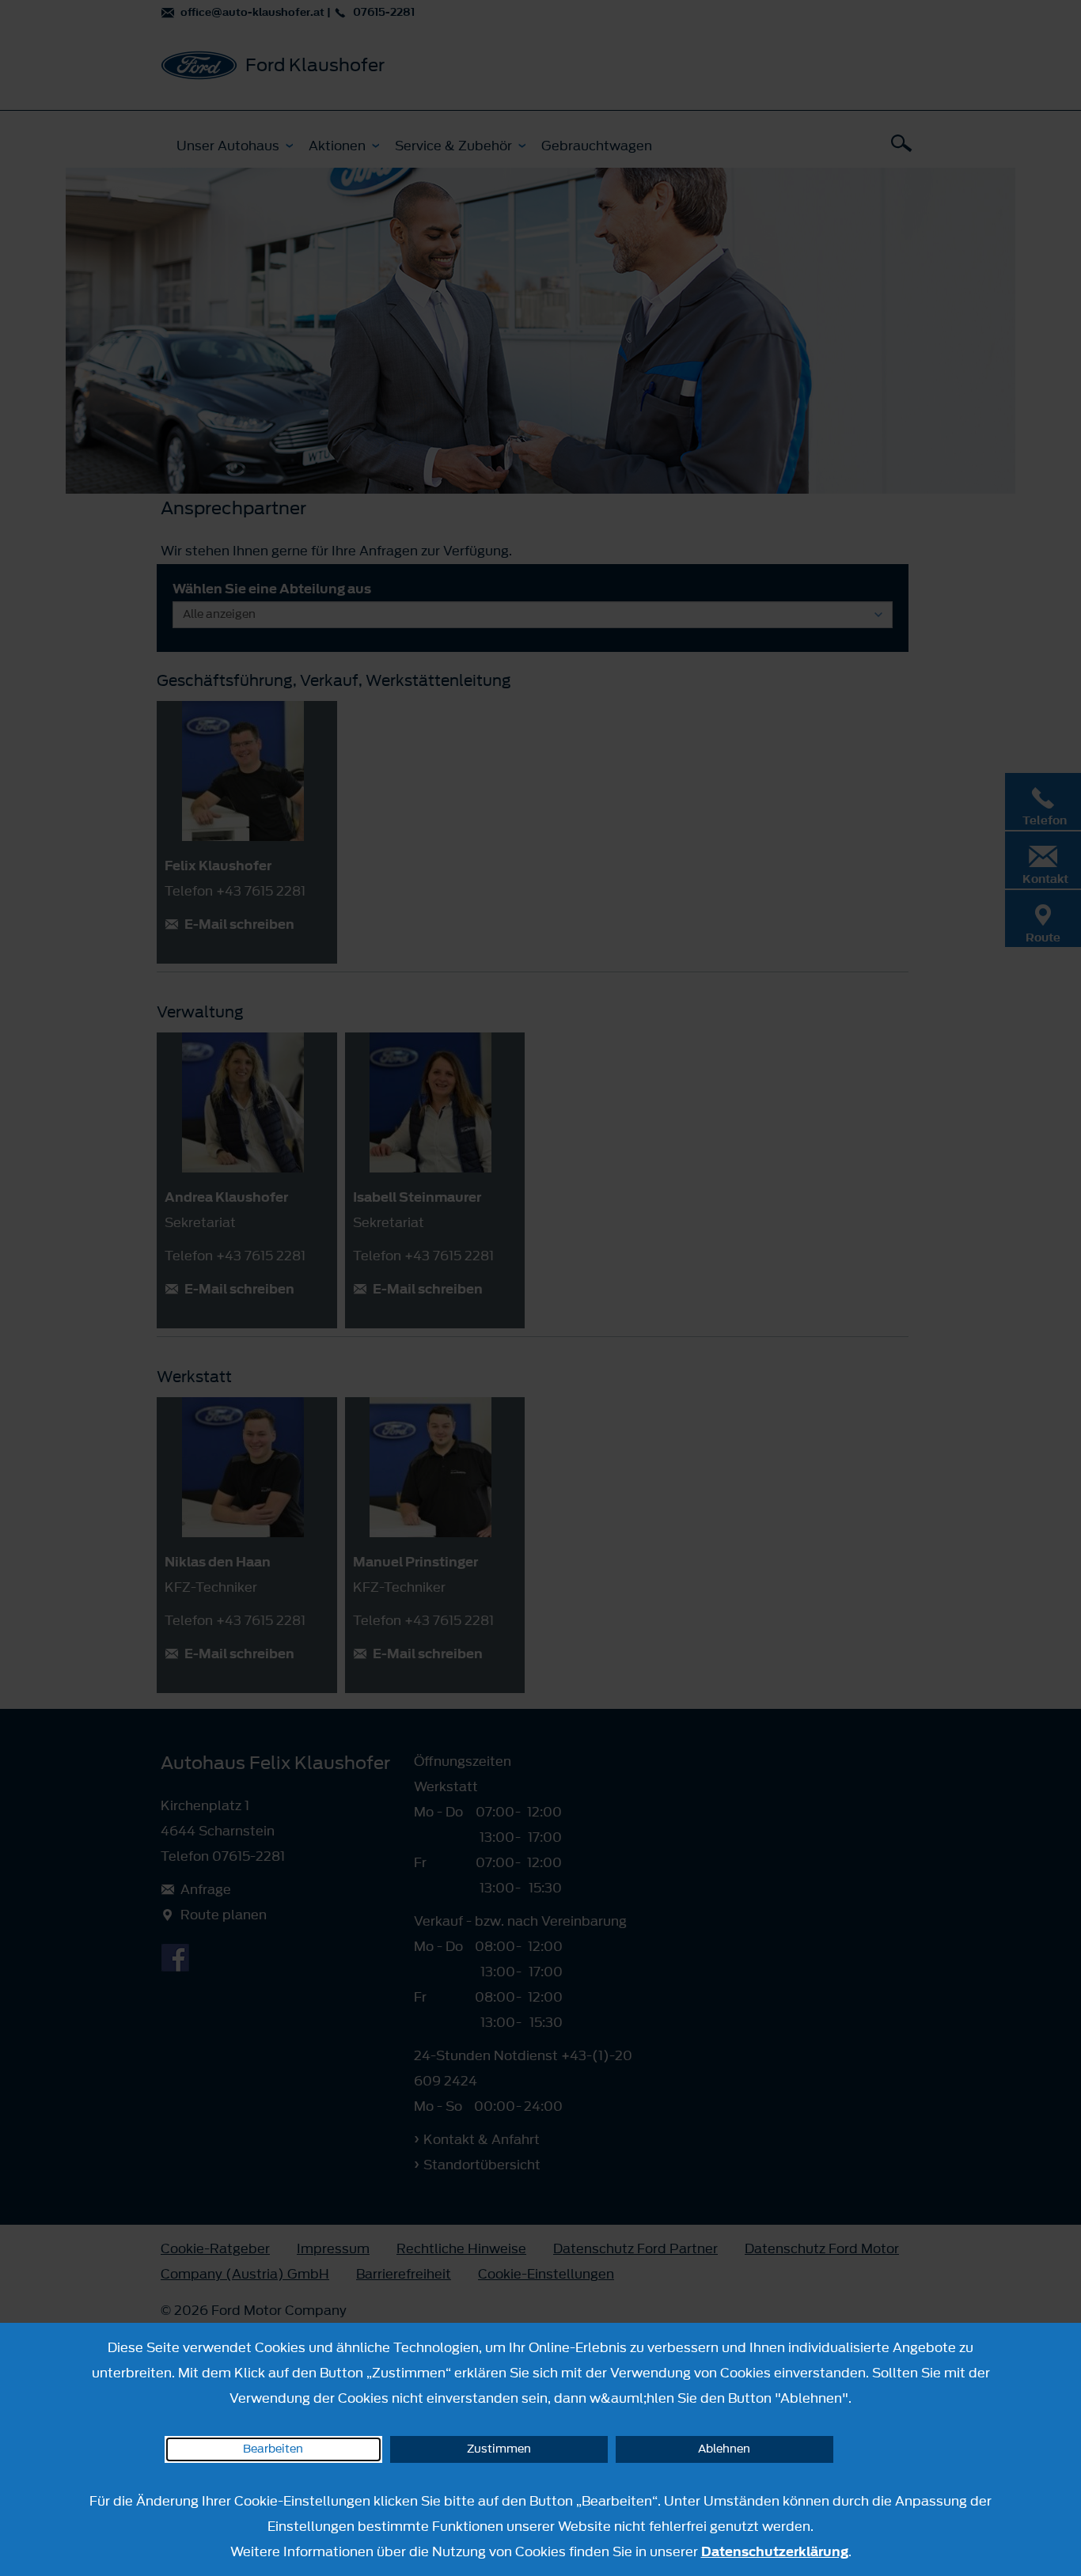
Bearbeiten (273, 2449)
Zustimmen (499, 2449)
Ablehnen (724, 2449)
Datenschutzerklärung (775, 2551)
